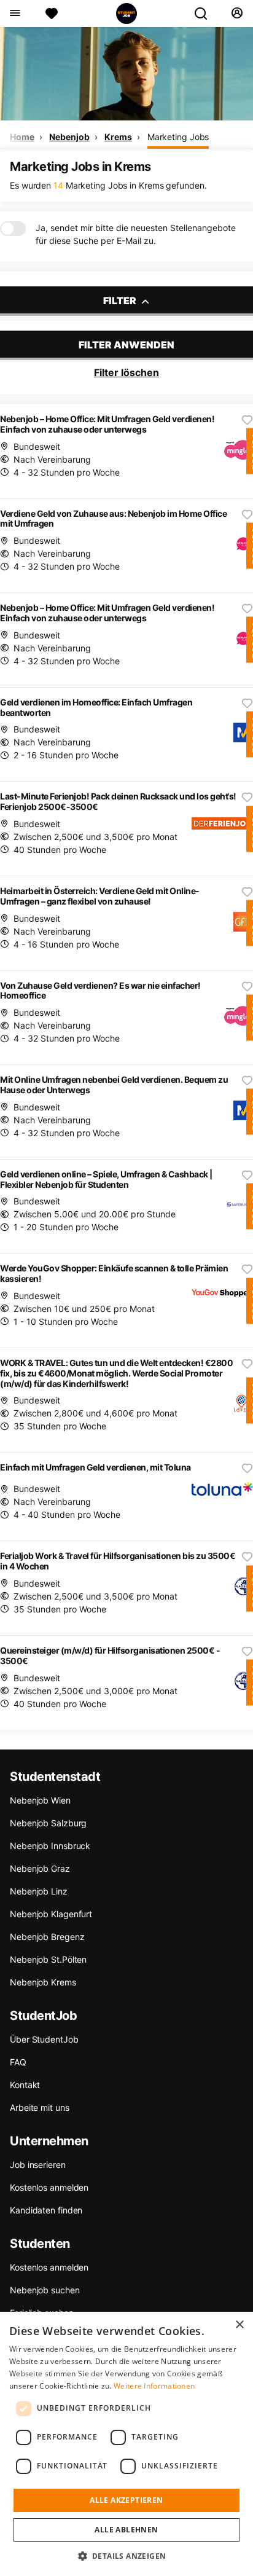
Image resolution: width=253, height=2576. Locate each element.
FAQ (18, 2062)
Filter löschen (126, 372)
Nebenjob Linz (39, 1891)
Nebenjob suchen (45, 2290)
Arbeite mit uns (40, 2107)
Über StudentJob (44, 2039)
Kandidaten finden (46, 2210)
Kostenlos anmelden (49, 2187)
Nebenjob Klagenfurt (51, 1914)
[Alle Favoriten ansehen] (52, 14)
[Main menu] (14, 14)
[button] (127, 2556)
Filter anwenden (126, 345)
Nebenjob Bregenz (47, 1937)
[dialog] (126, 2444)
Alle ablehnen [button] (126, 2530)
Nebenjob (69, 137)
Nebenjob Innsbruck (50, 1846)
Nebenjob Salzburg (48, 1823)
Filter (121, 300)
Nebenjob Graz (40, 1868)
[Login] (237, 14)
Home (22, 137)
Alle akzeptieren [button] (126, 2500)
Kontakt (25, 2085)
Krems (118, 137)
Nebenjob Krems (43, 1982)
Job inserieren (38, 2165)
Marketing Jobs (178, 137)
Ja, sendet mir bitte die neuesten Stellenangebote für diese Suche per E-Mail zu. (136, 234)
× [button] (239, 2325)
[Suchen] (206, 14)
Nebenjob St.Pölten (48, 1959)
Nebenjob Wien (40, 1800)
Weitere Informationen (154, 2386)
